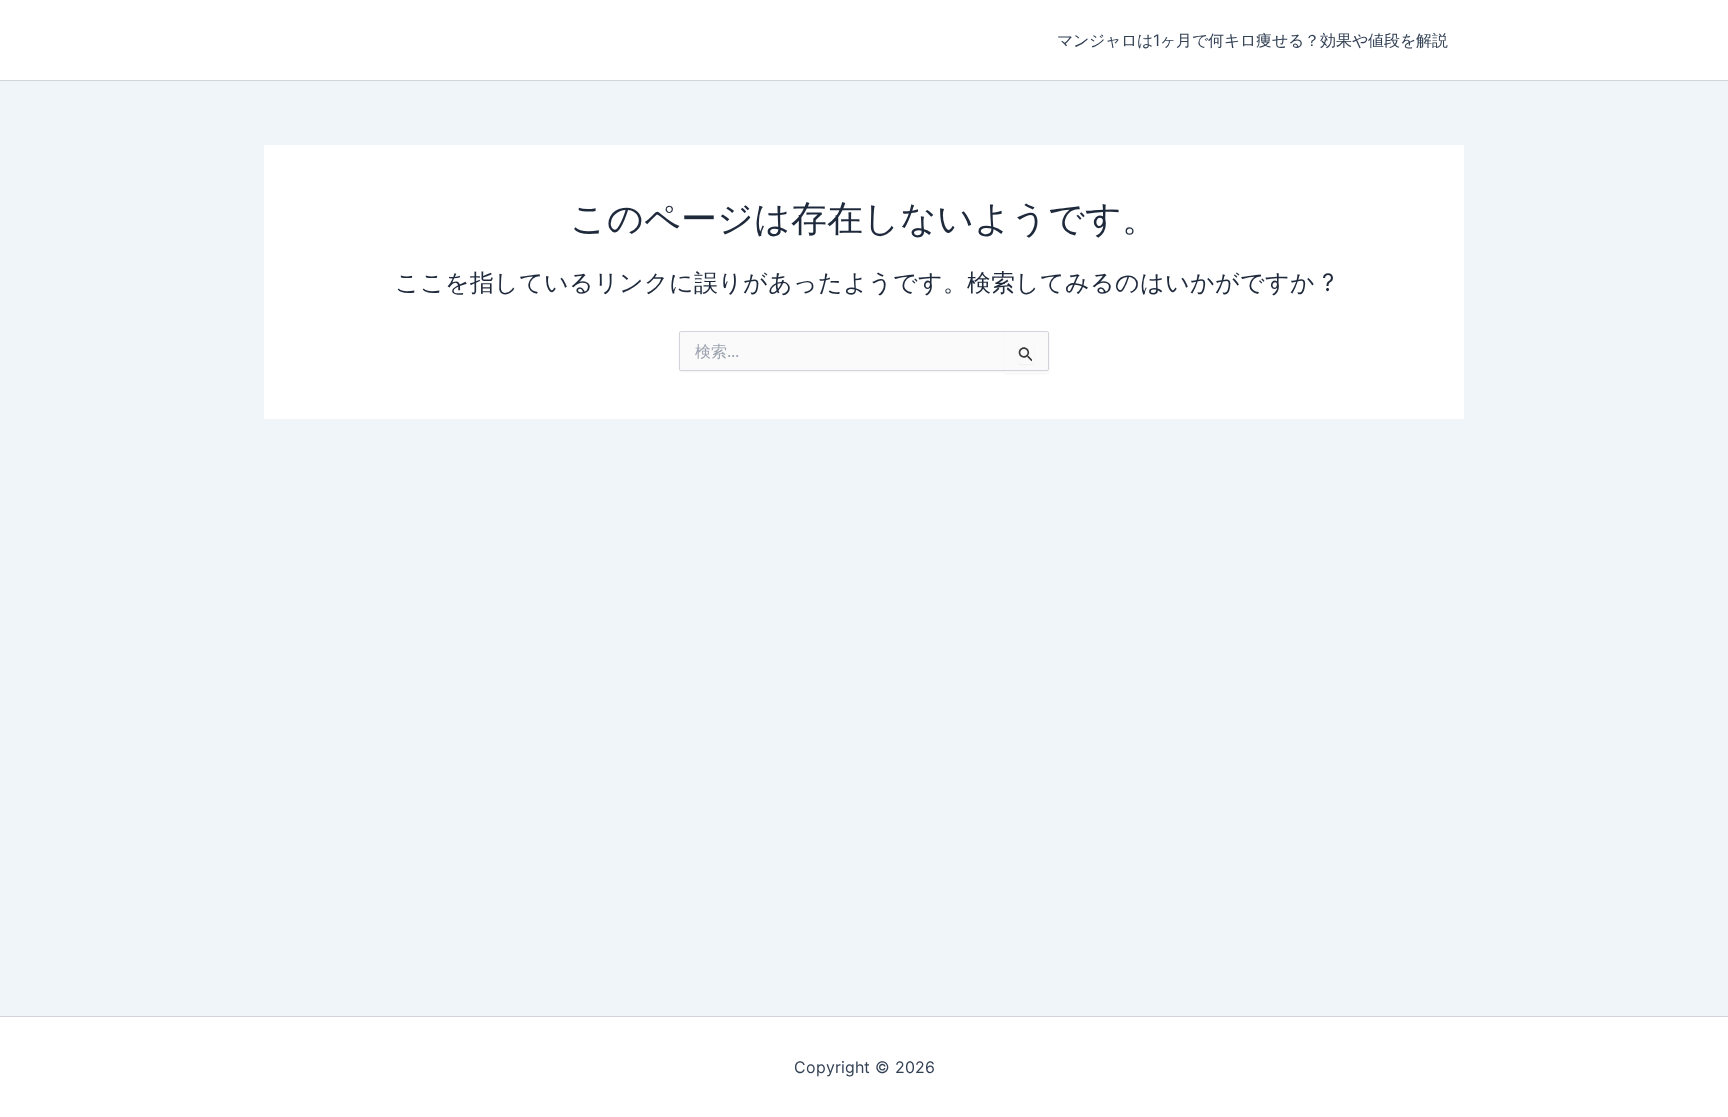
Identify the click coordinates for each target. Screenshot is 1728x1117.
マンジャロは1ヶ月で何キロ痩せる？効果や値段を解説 (1252, 40)
